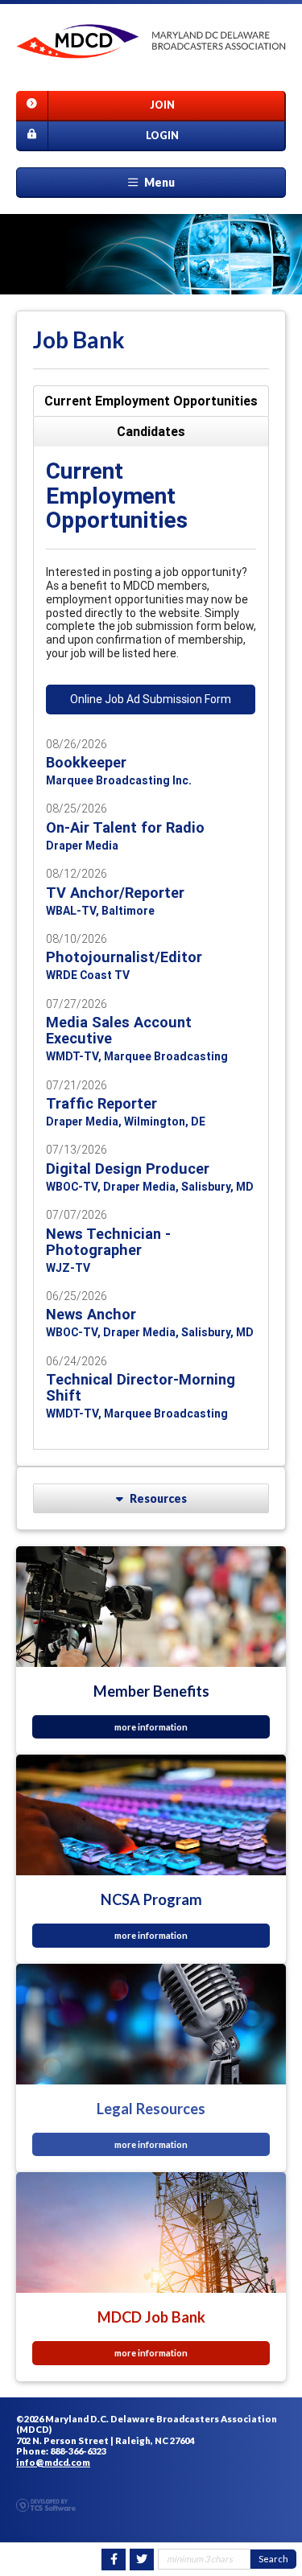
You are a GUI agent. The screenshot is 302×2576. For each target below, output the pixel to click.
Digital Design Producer (128, 1169)
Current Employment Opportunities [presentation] (151, 401)
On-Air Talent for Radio (125, 827)
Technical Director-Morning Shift (141, 1387)
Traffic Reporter (101, 1103)
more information (151, 1727)
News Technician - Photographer (108, 1242)
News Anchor (91, 1314)
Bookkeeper (86, 762)
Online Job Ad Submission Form (151, 699)
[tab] (151, 401)
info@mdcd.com (53, 2462)
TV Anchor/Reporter (115, 893)
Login (162, 136)
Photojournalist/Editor (124, 957)
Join (162, 105)
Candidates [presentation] (151, 431)
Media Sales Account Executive (119, 1030)
